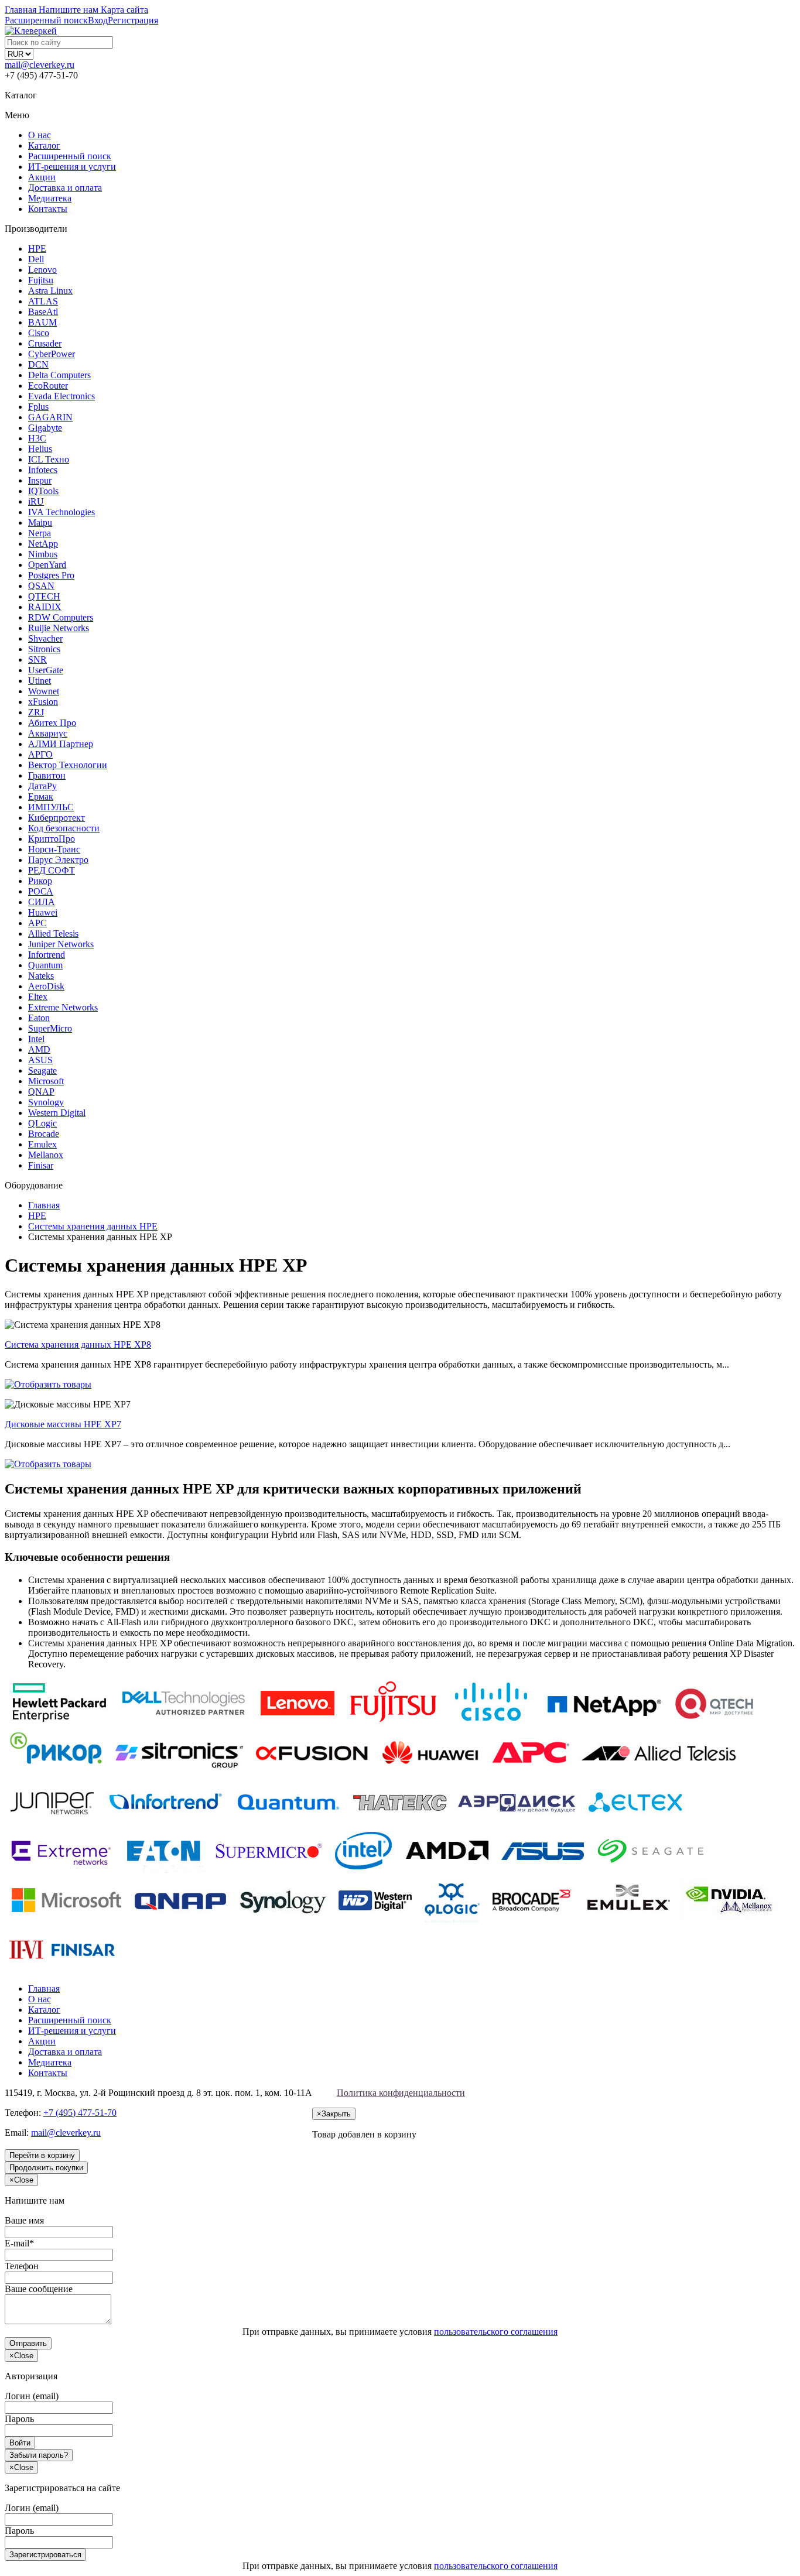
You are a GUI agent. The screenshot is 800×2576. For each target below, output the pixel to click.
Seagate (42, 1071)
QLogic (42, 1123)
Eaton (39, 1018)
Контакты (48, 209)
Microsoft (46, 1081)
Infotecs (43, 470)
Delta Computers (59, 375)
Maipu (40, 523)
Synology (46, 1102)
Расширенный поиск (70, 156)
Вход (98, 20)
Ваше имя (24, 2220)
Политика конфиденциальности (401, 2093)
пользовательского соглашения (496, 2332)
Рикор (40, 881)
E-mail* (19, 2243)
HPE (37, 249)
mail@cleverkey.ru (40, 65)
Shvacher (45, 638)
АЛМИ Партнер (61, 744)
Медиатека (50, 198)
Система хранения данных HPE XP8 (78, 1344)
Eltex (38, 997)
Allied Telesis (53, 934)
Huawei (43, 912)
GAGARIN (50, 417)
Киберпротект (57, 818)
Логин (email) (32, 2396)
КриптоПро (52, 839)
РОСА (41, 891)
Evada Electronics (61, 396)
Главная (44, 1988)
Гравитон (47, 775)
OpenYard (47, 565)
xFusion (43, 702)
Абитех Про (52, 723)
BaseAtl (43, 312)
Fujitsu (41, 280)
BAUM (42, 322)
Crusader (45, 343)
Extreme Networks (63, 1007)
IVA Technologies (61, 512)
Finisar (41, 1165)
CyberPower (52, 354)
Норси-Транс (54, 849)
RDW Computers (61, 617)
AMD (39, 1049)
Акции (42, 177)
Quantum (45, 965)
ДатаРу (42, 786)
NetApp (43, 544)
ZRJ (36, 712)
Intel (36, 1039)
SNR (37, 660)
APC (37, 923)
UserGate (46, 670)
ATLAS (43, 301)
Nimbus (43, 554)
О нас (40, 135)
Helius (40, 449)
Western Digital (57, 1113)
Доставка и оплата (65, 188)
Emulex (42, 1144)
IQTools (43, 491)
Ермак (41, 797)
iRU (36, 501)
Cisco (39, 333)
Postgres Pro (51, 575)
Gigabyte (45, 428)
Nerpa (40, 533)
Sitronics (44, 649)
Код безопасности (64, 828)
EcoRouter (48, 386)
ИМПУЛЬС (51, 807)
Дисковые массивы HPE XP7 (63, 1424)
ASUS (40, 1060)
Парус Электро (58, 860)
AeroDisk (46, 986)
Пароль (19, 2419)
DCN (38, 364)
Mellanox (46, 1155)
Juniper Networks (61, 944)
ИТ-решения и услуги (72, 167)
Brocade (44, 1134)
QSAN (41, 586)
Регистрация (133, 20)
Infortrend (47, 955)
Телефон (22, 2266)
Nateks (41, 976)
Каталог (44, 145)
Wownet (44, 691)
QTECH (44, 596)
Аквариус (48, 733)
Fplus (38, 407)
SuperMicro (50, 1028)
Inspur (40, 480)
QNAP (41, 1092)
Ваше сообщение (39, 2289)
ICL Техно (49, 459)
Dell (36, 259)
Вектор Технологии (68, 765)
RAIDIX (45, 607)
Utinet (40, 681)
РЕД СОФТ (52, 870)
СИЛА (42, 902)
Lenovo (42, 270)
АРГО (40, 754)
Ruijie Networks (59, 628)
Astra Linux (50, 291)
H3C (37, 438)
